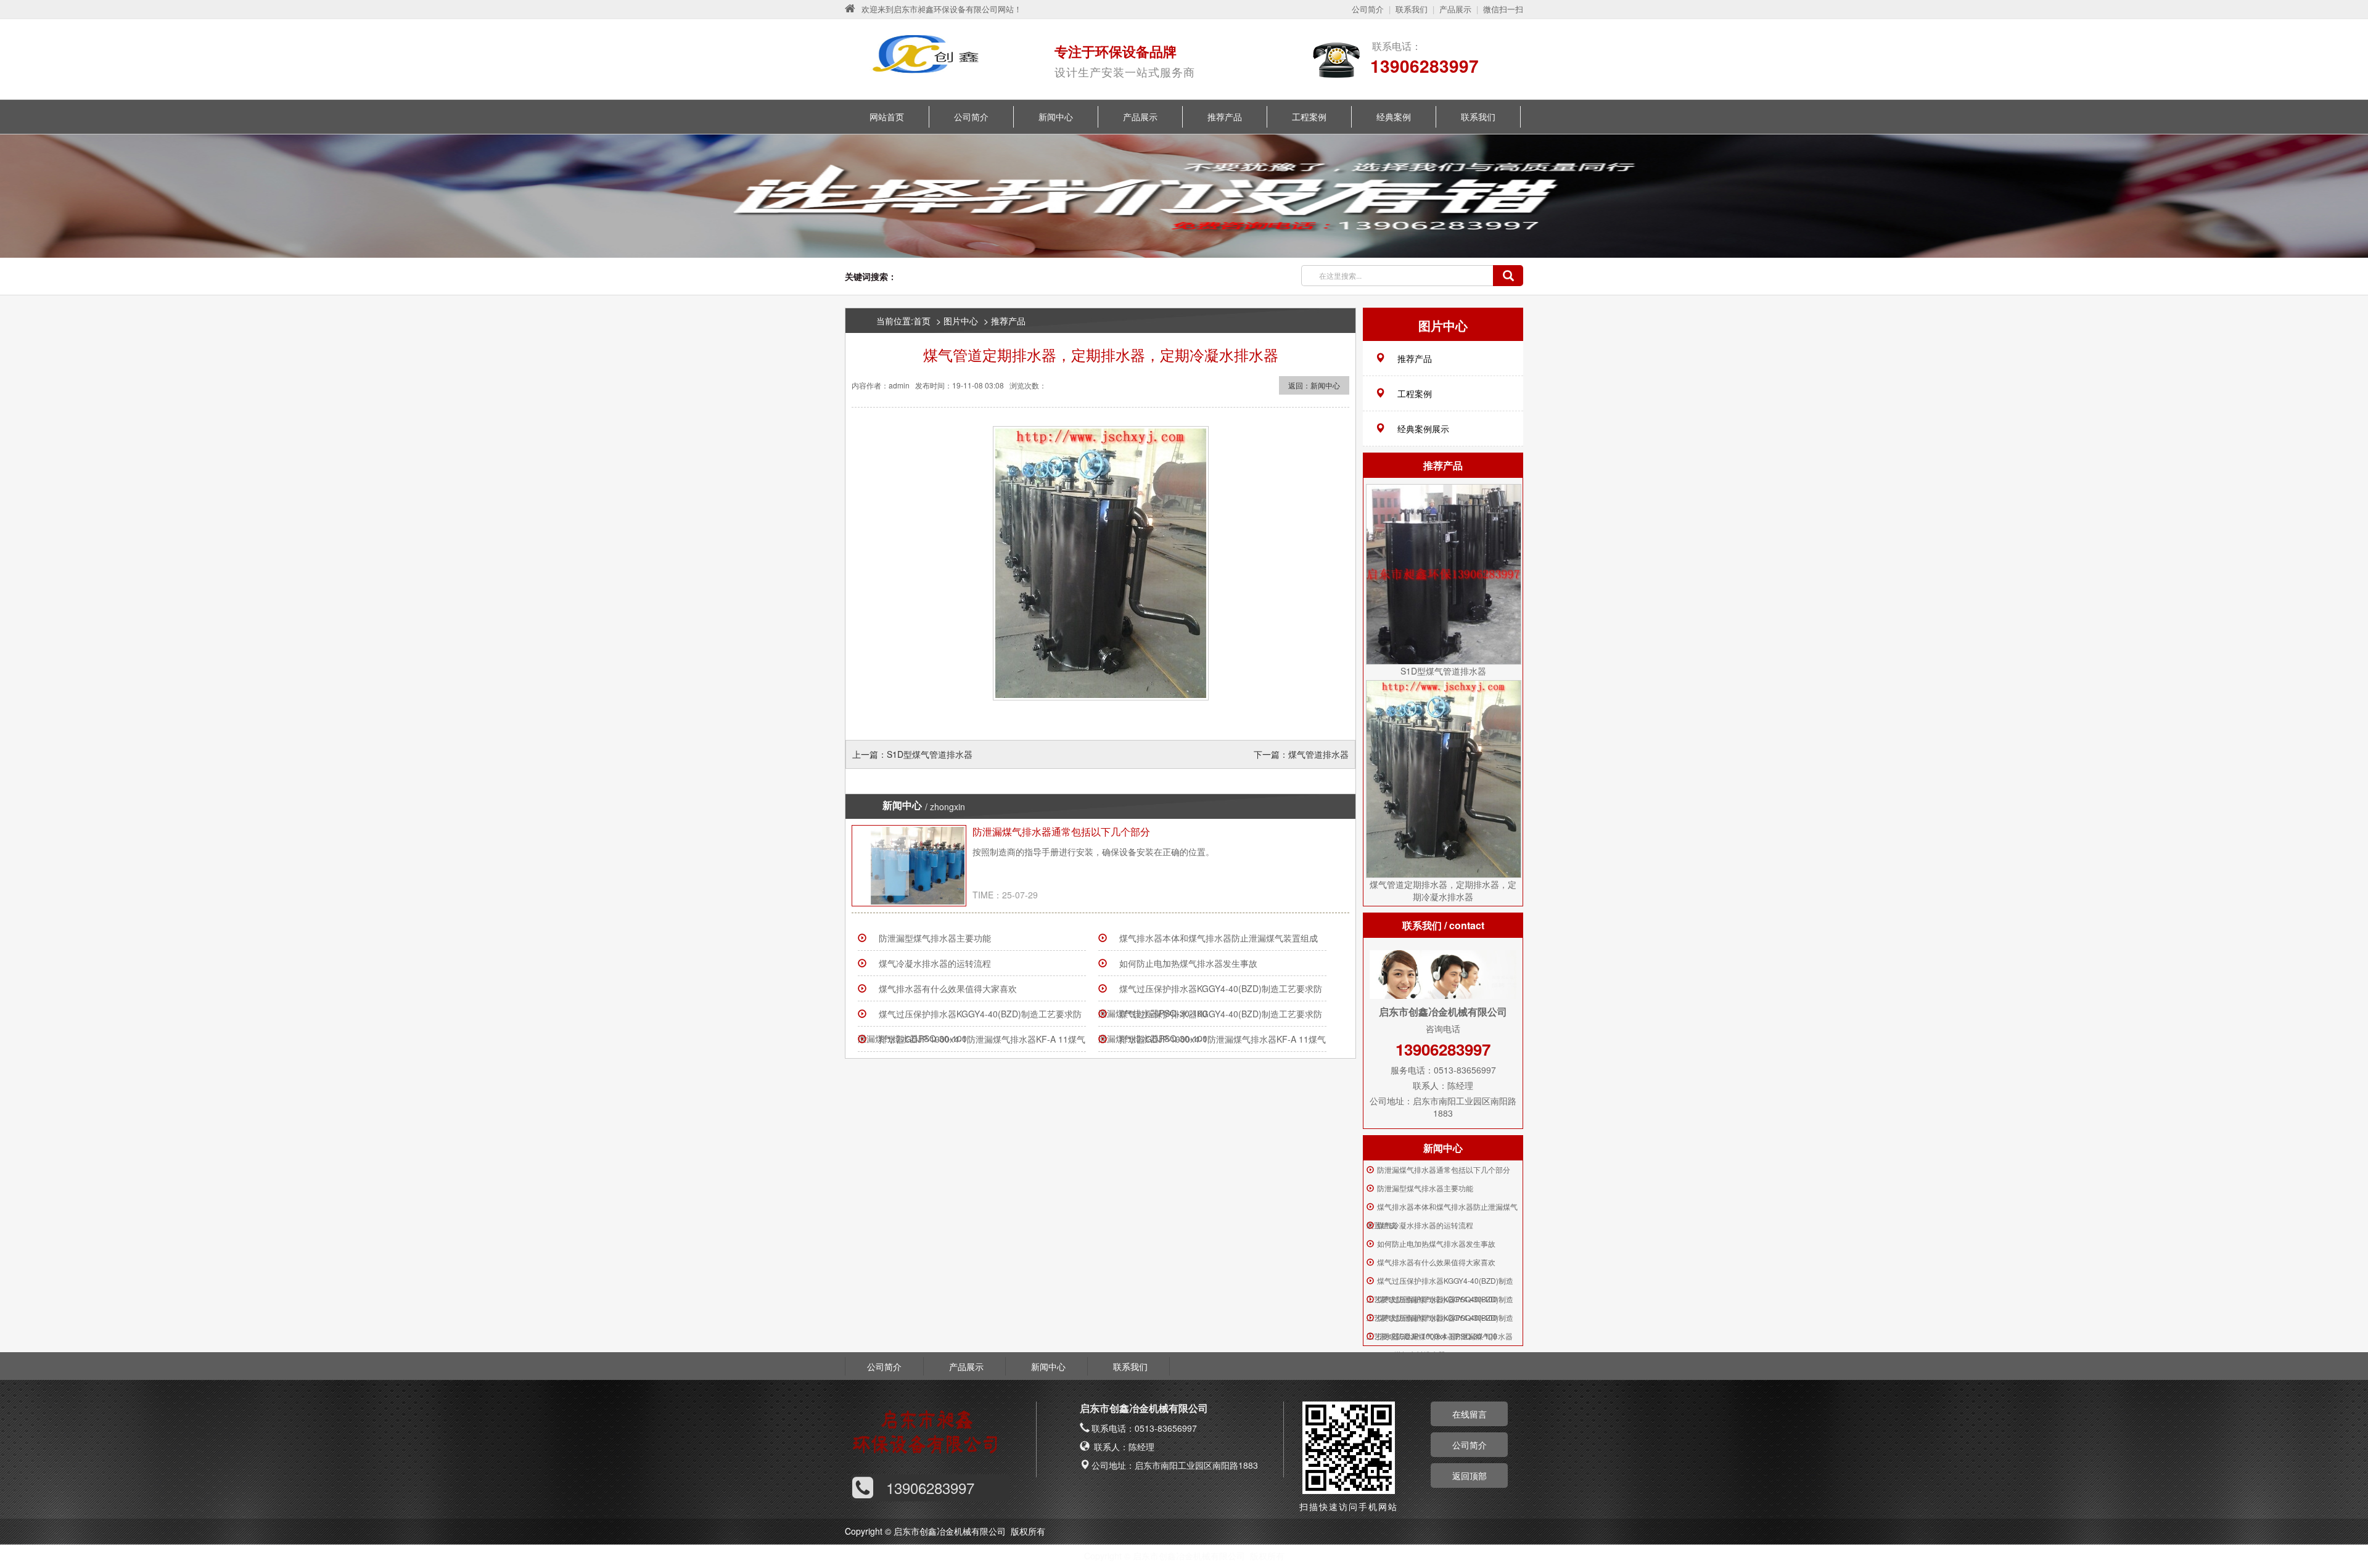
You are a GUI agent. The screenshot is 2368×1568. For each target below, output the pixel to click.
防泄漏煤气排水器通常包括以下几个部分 (1061, 831)
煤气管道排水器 (1318, 754)
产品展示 (1455, 9)
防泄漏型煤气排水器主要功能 (935, 938)
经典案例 (1394, 117)
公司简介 (1368, 9)
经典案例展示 (1423, 429)
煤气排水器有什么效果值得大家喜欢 (948, 988)
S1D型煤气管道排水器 (930, 754)
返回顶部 (1470, 1476)
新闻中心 (1056, 117)
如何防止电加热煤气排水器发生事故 (1188, 963)
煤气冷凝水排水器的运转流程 (935, 963)
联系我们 (1412, 9)
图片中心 (961, 321)
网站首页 (887, 117)
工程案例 (1309, 117)
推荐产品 (1225, 117)
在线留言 (1470, 1414)
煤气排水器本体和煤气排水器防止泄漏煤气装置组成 (1219, 938)
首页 (922, 321)
